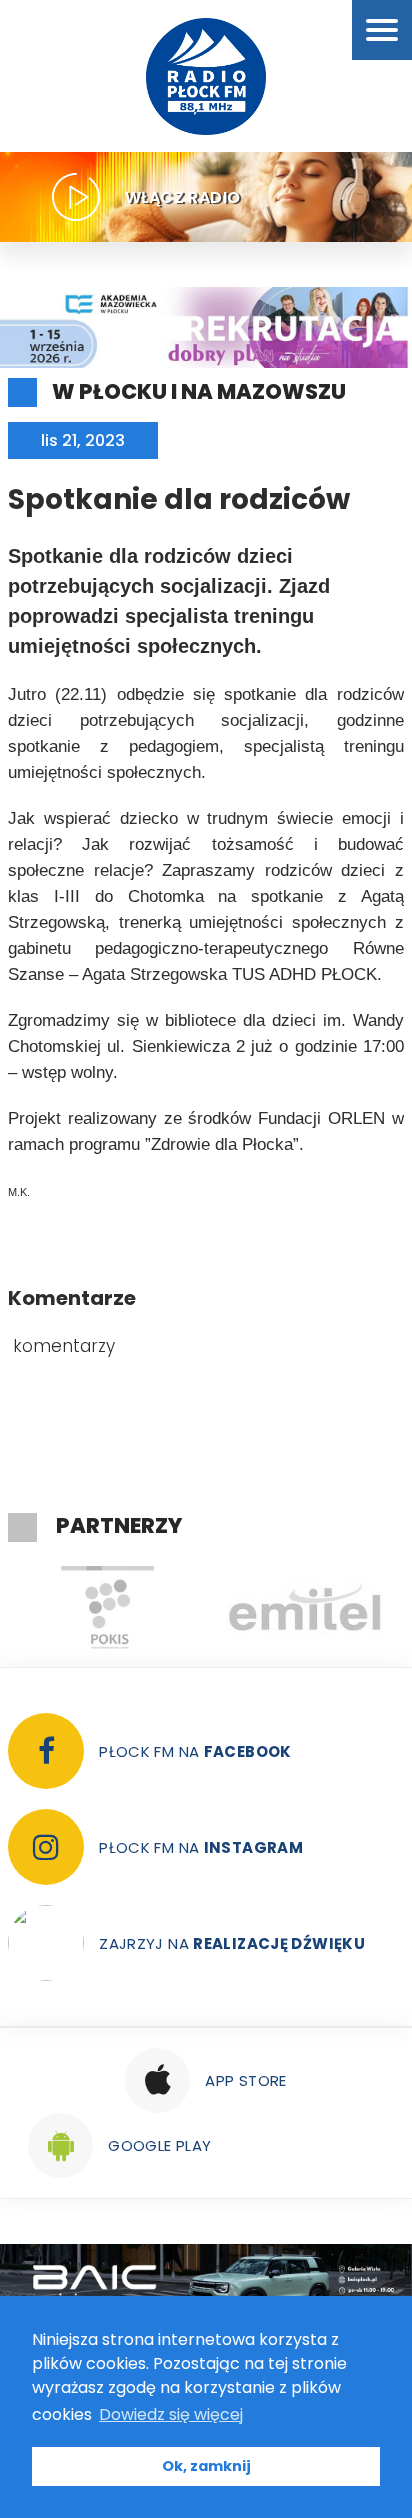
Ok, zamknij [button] (206, 2466)
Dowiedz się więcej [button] (171, 2414)
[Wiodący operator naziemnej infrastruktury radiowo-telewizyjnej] (305, 1607)
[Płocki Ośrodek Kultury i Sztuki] (107, 1607)
